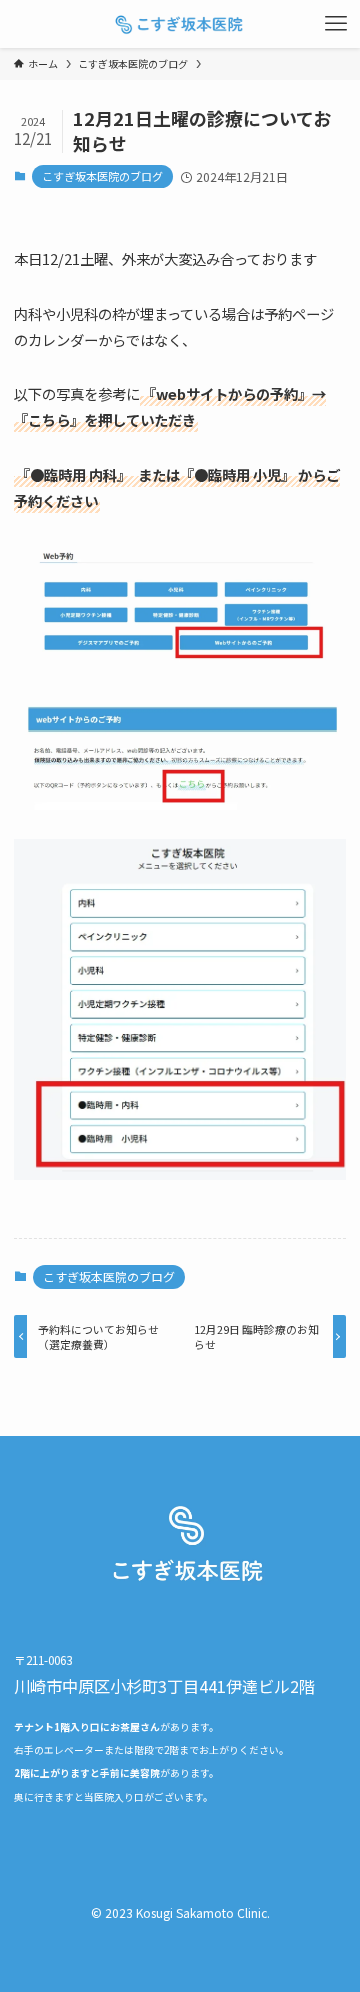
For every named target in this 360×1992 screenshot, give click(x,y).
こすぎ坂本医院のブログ (102, 176)
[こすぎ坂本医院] (179, 24)
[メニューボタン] (336, 24)
